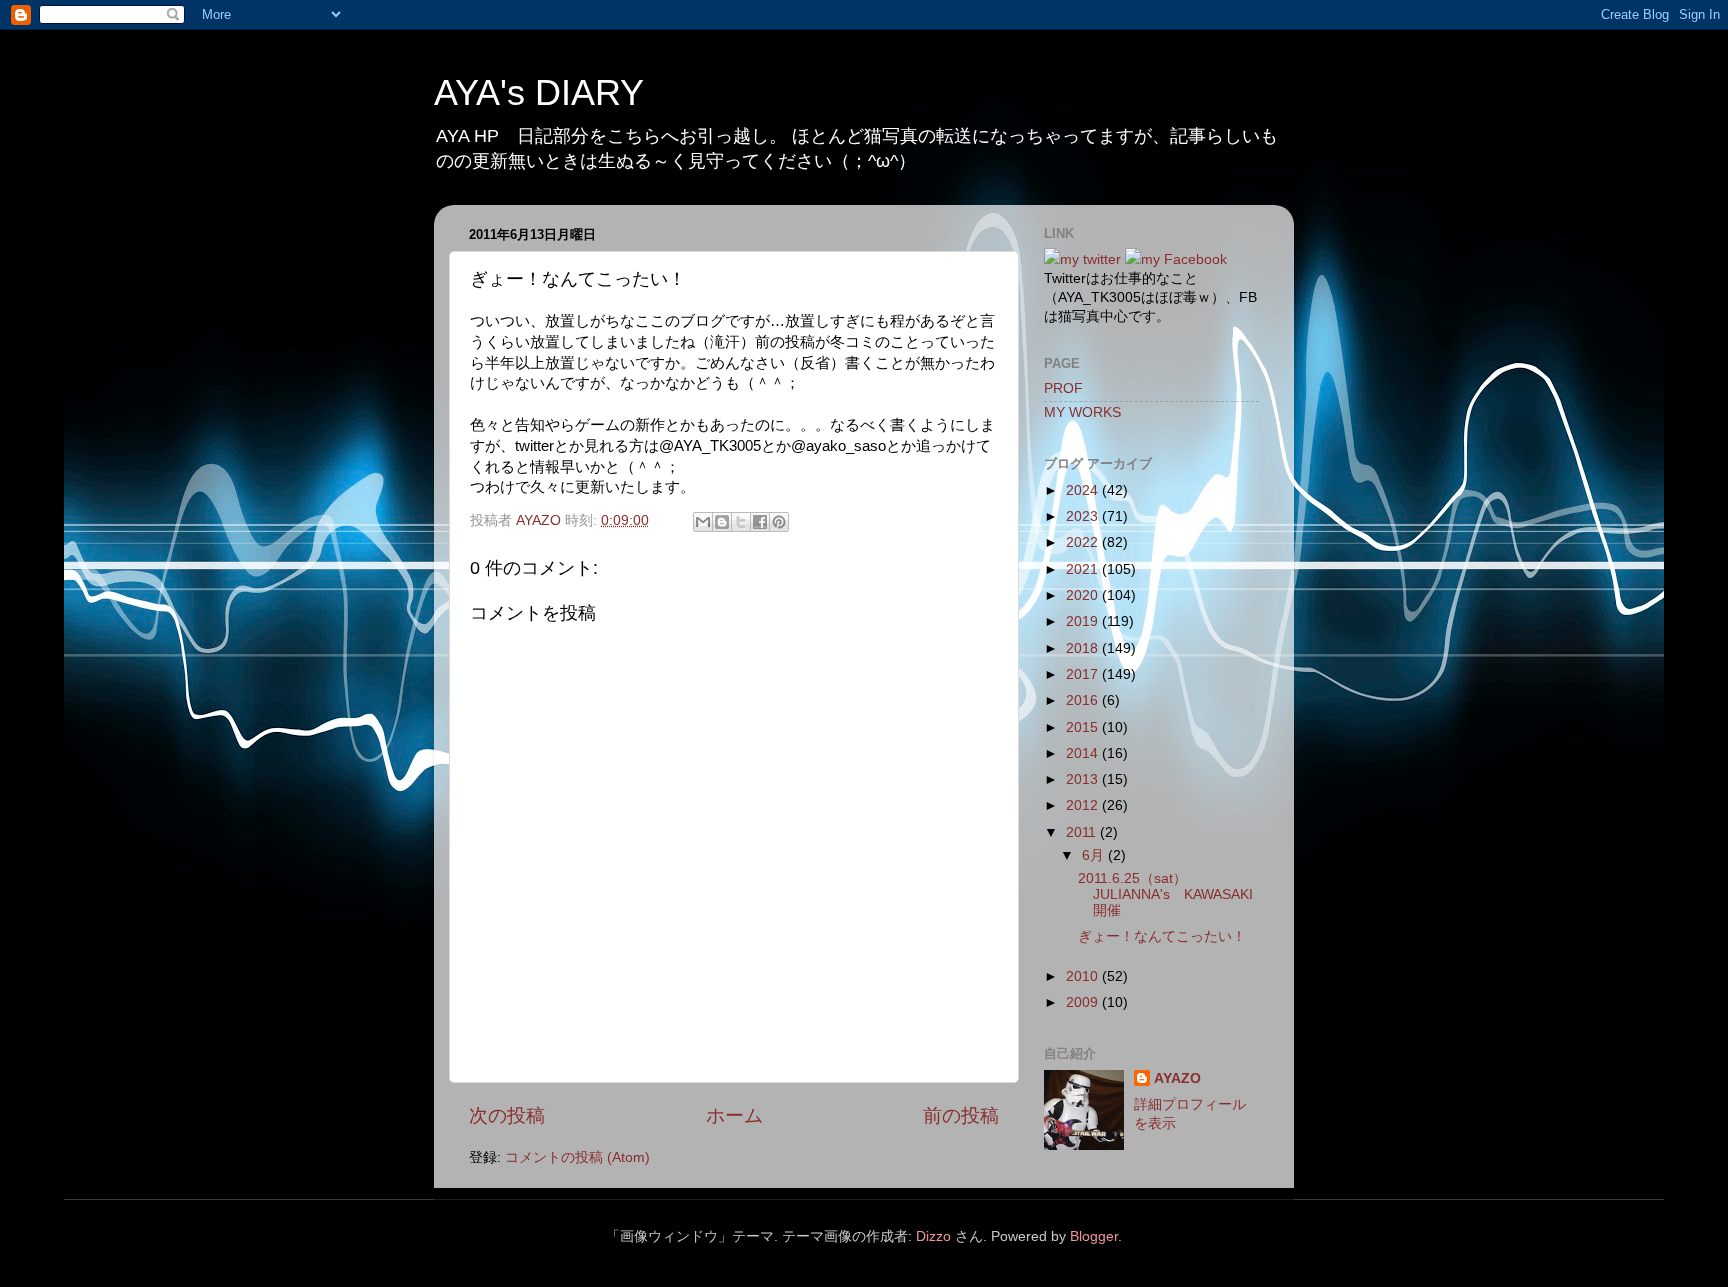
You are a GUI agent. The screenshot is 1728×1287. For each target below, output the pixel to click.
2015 (1084, 727)
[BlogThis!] (722, 522)
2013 (1084, 779)
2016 (1084, 700)
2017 (1084, 674)
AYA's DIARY (539, 92)
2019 (1084, 621)
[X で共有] (741, 522)
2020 (1084, 595)
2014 (1084, 753)
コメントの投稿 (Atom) (577, 1157)
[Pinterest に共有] (779, 522)
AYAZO (1177, 1078)
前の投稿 (961, 1115)
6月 (1095, 855)
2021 (1084, 569)
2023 (1084, 516)
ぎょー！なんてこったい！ (1162, 936)
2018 (1084, 648)
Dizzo (933, 1236)
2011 (1083, 832)
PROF (1063, 388)
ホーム (734, 1115)
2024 (1084, 490)
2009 (1084, 1002)
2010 (1084, 976)
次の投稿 (507, 1115)
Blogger (1094, 1236)
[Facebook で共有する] (760, 522)
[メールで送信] (703, 522)
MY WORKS (1082, 412)
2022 (1084, 542)
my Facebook (1184, 259)
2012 (1084, 805)
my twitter (1090, 259)
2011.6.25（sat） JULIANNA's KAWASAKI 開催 (1172, 894)
